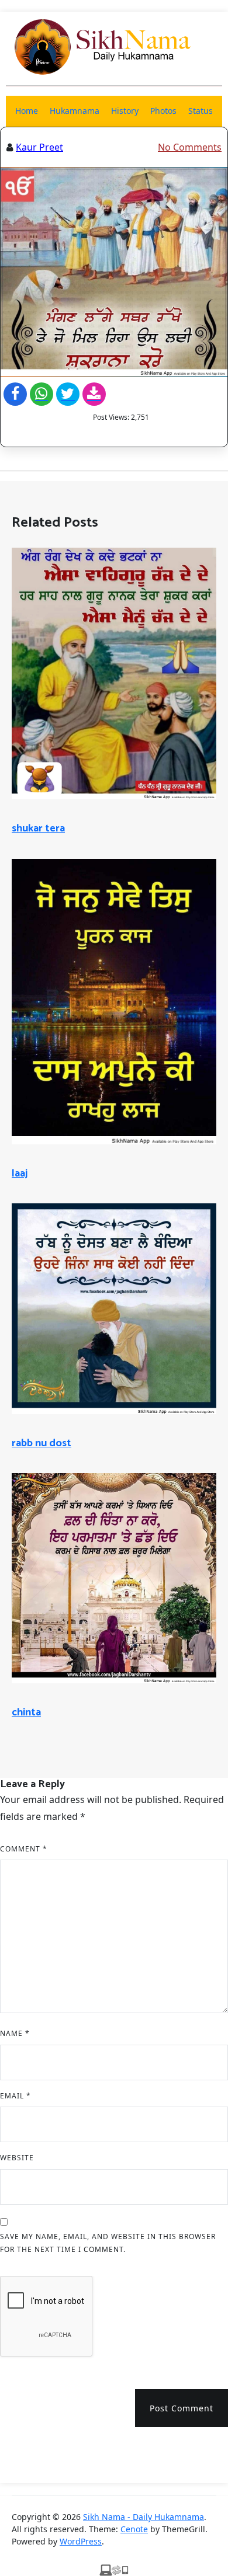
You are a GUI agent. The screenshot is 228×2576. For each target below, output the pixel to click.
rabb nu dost (42, 1443)
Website (17, 2158)
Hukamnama (75, 111)
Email (15, 2096)
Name (15, 2033)
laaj (20, 1174)
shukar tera (38, 829)
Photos (163, 111)
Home (27, 111)
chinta (26, 1712)
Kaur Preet (39, 147)
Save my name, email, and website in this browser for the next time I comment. (108, 2243)
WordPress (81, 2541)
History (125, 111)
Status (201, 111)
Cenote (134, 2529)
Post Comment (182, 2408)
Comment (24, 1849)
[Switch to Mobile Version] (114, 2569)
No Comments (190, 147)
